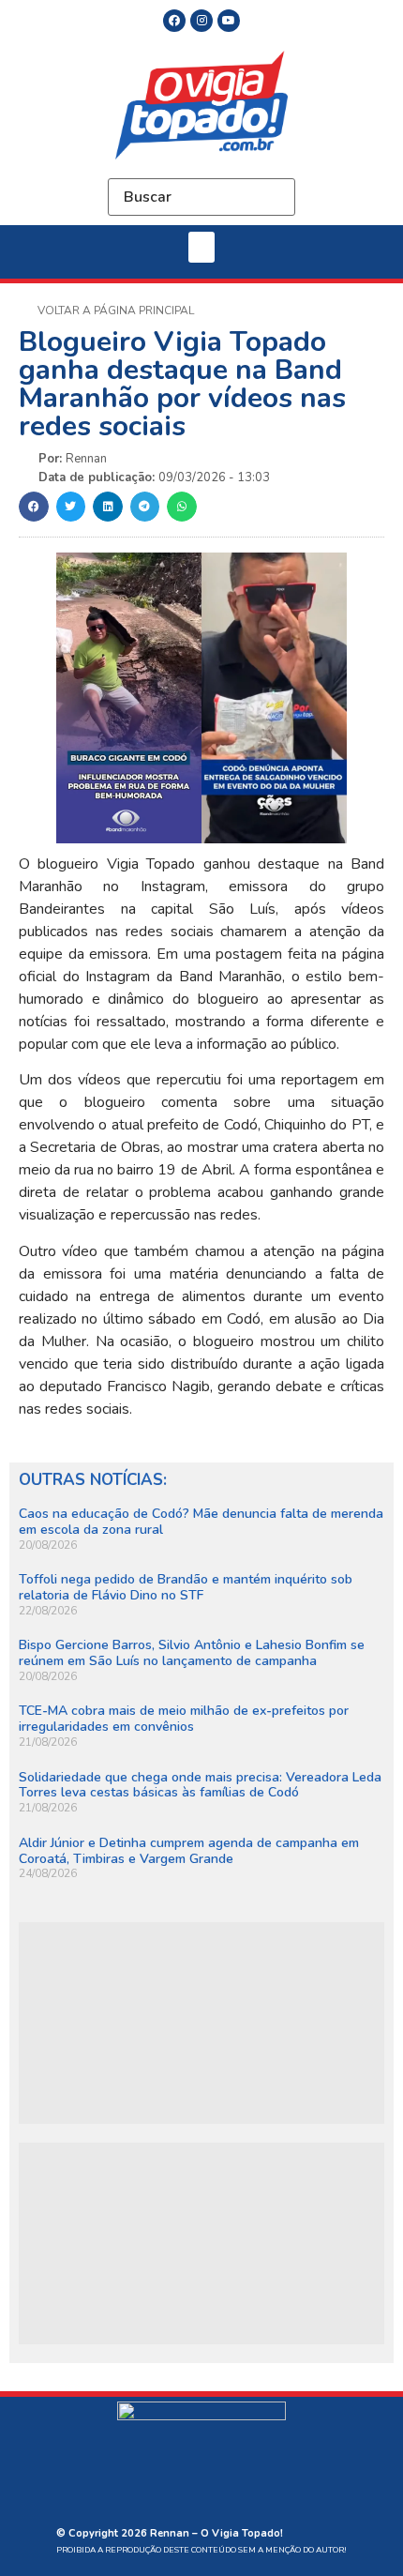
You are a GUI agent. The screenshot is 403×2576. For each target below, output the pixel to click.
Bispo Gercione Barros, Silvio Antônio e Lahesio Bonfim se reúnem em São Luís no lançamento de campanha (192, 1653)
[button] (201, 247)
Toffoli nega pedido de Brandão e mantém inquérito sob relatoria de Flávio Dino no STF (186, 1587)
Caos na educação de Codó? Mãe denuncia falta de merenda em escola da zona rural (201, 1522)
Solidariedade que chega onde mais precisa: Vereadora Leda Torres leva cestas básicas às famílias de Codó (200, 1785)
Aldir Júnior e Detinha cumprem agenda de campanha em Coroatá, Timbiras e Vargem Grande (189, 1851)
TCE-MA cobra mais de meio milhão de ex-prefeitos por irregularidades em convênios (184, 1719)
